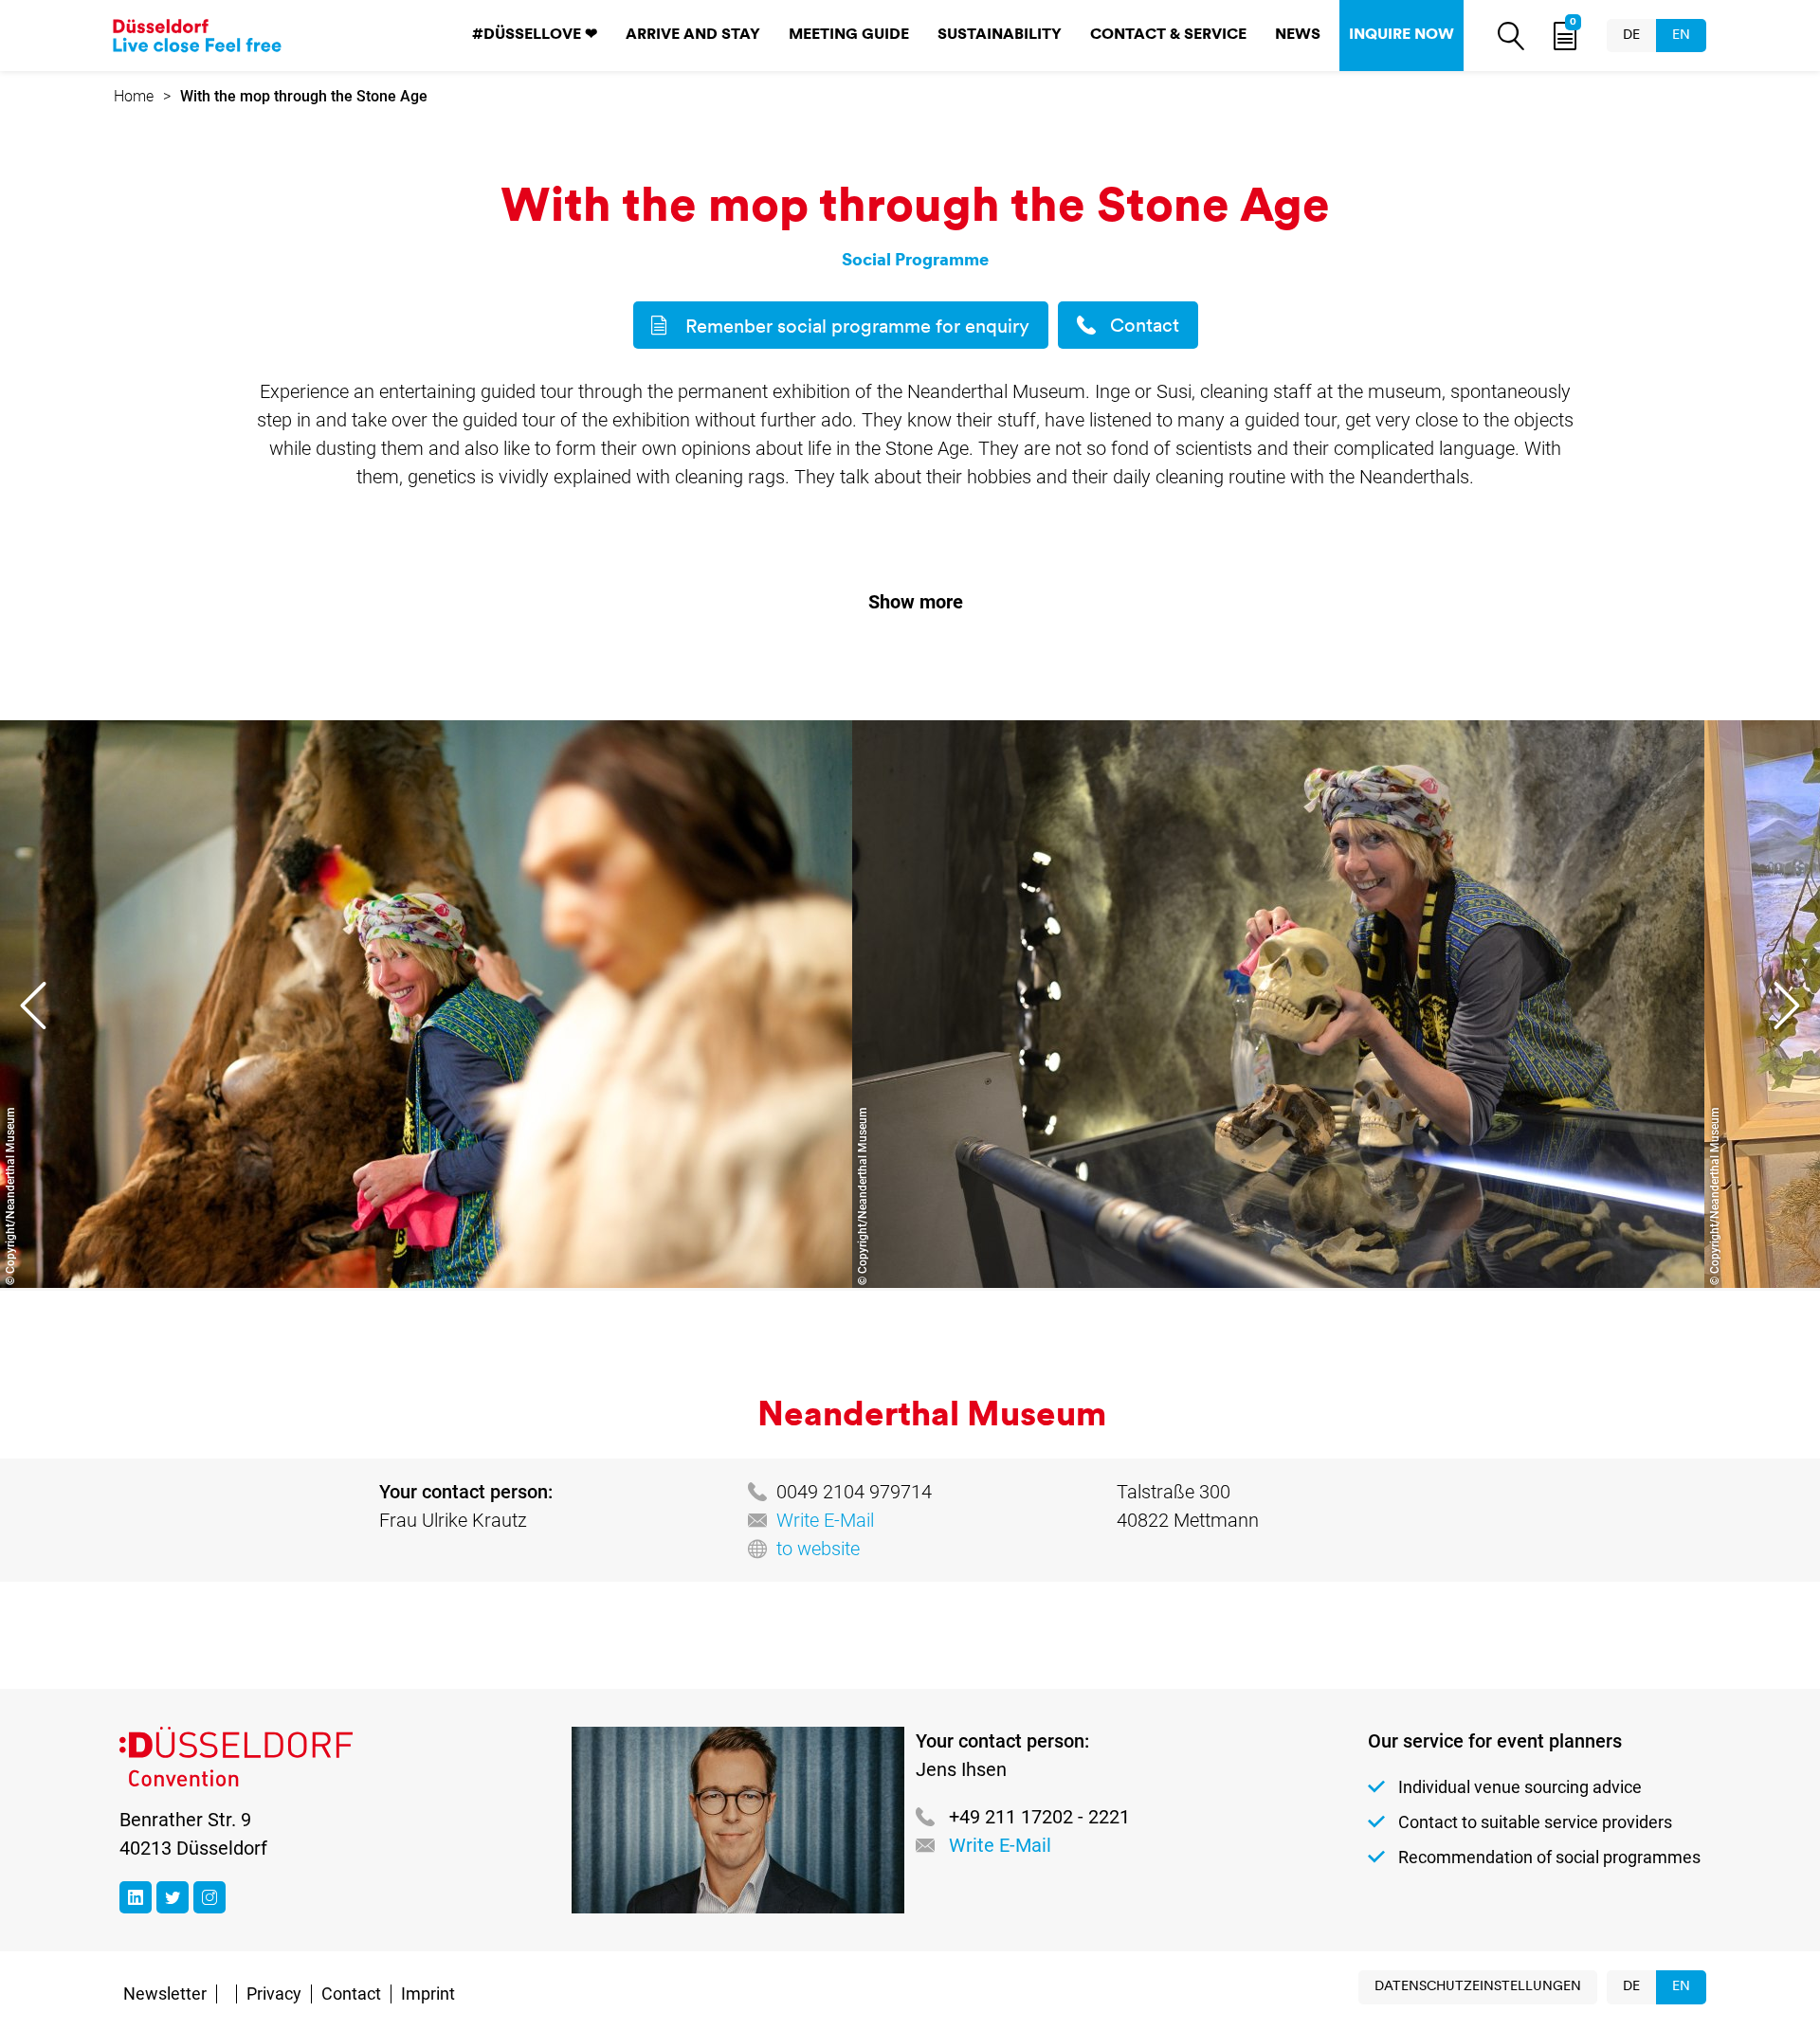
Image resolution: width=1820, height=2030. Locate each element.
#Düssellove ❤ (535, 35)
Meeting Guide (849, 35)
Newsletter (165, 1994)
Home (134, 96)
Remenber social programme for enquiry (857, 328)
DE (1631, 36)
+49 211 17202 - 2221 (1039, 1817)
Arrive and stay (693, 35)
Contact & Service (1168, 35)
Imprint (428, 1994)
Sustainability (1000, 35)
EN (1681, 36)
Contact (1145, 327)
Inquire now (1401, 35)
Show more (916, 602)
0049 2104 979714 (854, 1492)
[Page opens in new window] (136, 1897)
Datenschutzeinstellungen (1478, 1987)
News (1298, 35)
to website (818, 1549)
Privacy (274, 1994)
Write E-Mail (825, 1520)
